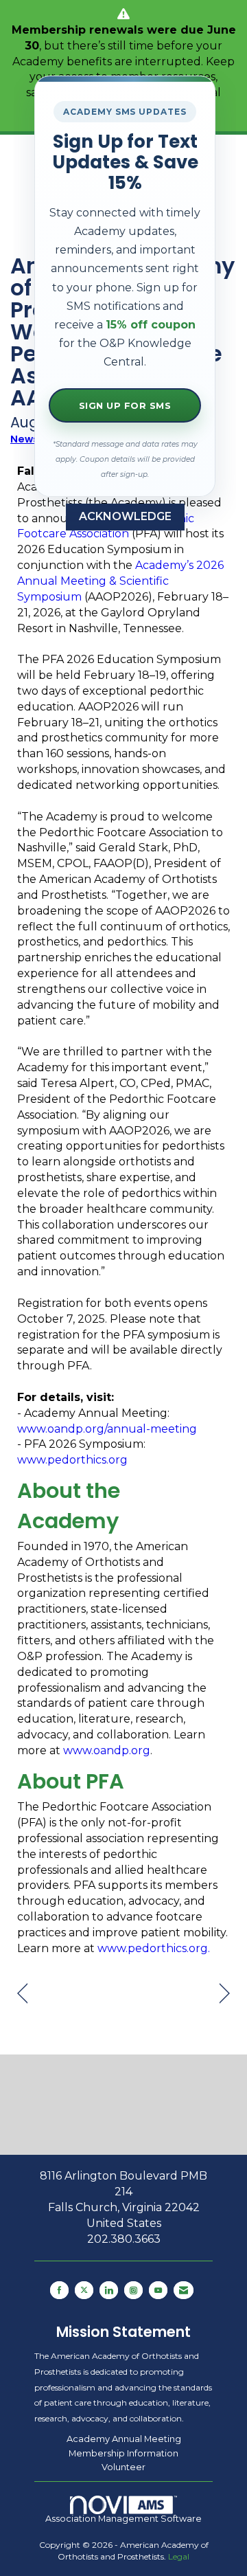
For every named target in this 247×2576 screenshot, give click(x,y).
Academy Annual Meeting (124, 2439)
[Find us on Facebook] (59, 2290)
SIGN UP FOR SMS (125, 405)
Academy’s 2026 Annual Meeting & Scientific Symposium (120, 581)
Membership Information (123, 2453)
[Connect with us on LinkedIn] (109, 2290)
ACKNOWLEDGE (125, 516)
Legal (179, 2556)
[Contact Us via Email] (184, 2290)
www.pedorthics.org (72, 1460)
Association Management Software (123, 2519)
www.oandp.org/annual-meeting (107, 1429)
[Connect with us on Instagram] (133, 2290)
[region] (225, 1994)
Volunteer (123, 2467)
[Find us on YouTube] (158, 2290)
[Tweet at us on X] (84, 2290)
